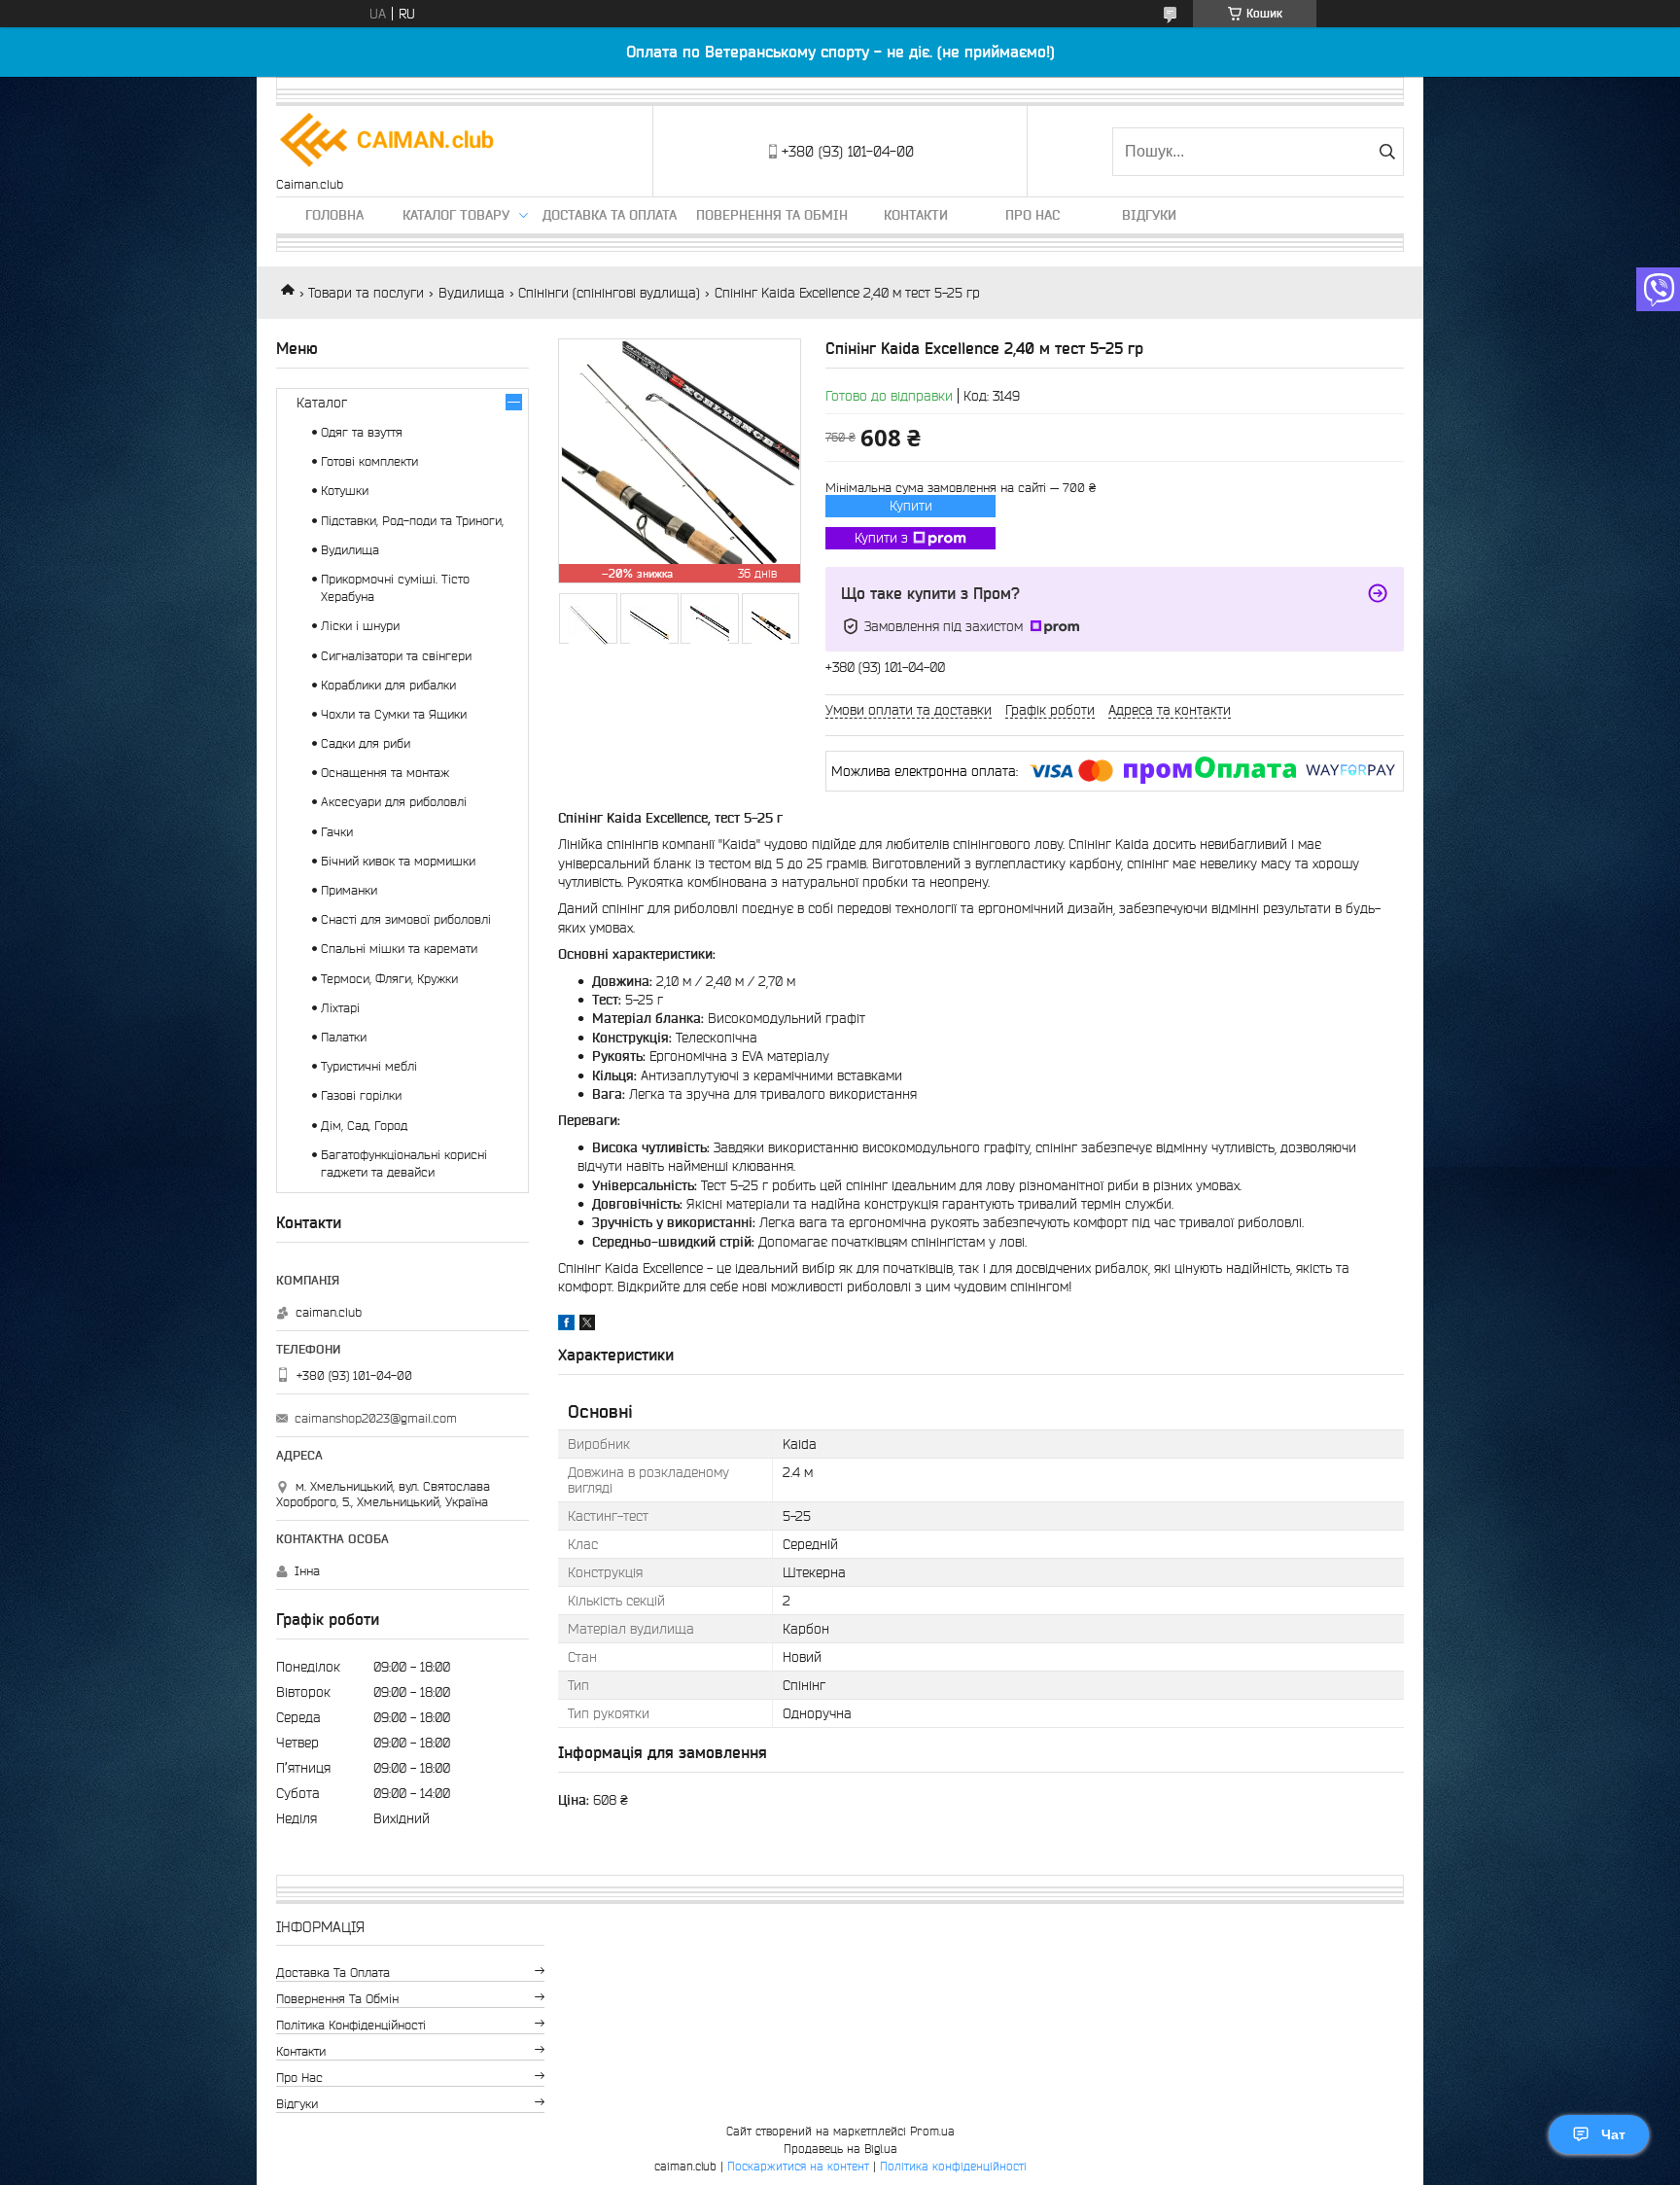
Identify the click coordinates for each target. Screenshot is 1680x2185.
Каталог (322, 403)
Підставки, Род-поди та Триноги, (412, 521)
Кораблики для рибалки (388, 685)
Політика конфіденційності (351, 2025)
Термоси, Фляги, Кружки (389, 979)
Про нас (1032, 215)
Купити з (881, 538)
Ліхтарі (340, 1008)
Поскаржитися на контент (798, 2166)
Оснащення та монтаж (385, 773)
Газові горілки (361, 1095)
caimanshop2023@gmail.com (376, 1418)
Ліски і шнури (360, 626)
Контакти (916, 215)
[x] (587, 1325)
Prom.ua (932, 2131)
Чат (1613, 2134)
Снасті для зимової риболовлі (406, 919)
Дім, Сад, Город (364, 1126)
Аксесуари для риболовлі (394, 802)
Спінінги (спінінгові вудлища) (609, 293)
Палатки (344, 1037)
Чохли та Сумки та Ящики (394, 714)
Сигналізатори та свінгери (396, 656)
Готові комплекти (369, 461)
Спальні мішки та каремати (399, 949)
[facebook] (566, 1325)
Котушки (345, 491)
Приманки (349, 890)
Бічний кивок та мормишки (398, 861)
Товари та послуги (366, 293)
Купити (911, 506)
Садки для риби (366, 743)
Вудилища (472, 293)
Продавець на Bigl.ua (840, 2149)
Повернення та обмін (772, 215)
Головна (334, 215)
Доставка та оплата (610, 215)
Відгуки (1149, 215)
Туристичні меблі (369, 1066)
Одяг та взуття (362, 432)
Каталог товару (456, 215)
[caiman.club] (388, 141)
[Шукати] (1387, 152)
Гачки (337, 832)
